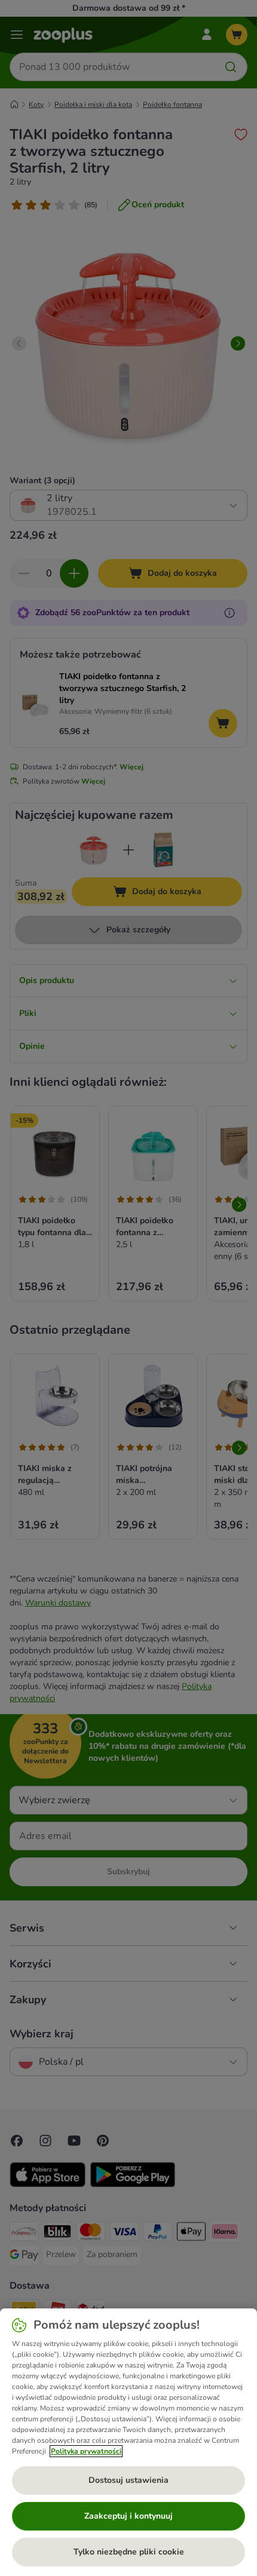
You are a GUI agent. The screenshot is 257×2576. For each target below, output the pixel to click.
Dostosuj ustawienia (128, 2480)
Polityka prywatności (86, 2451)
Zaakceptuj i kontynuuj (128, 2516)
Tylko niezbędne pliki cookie (129, 2552)
